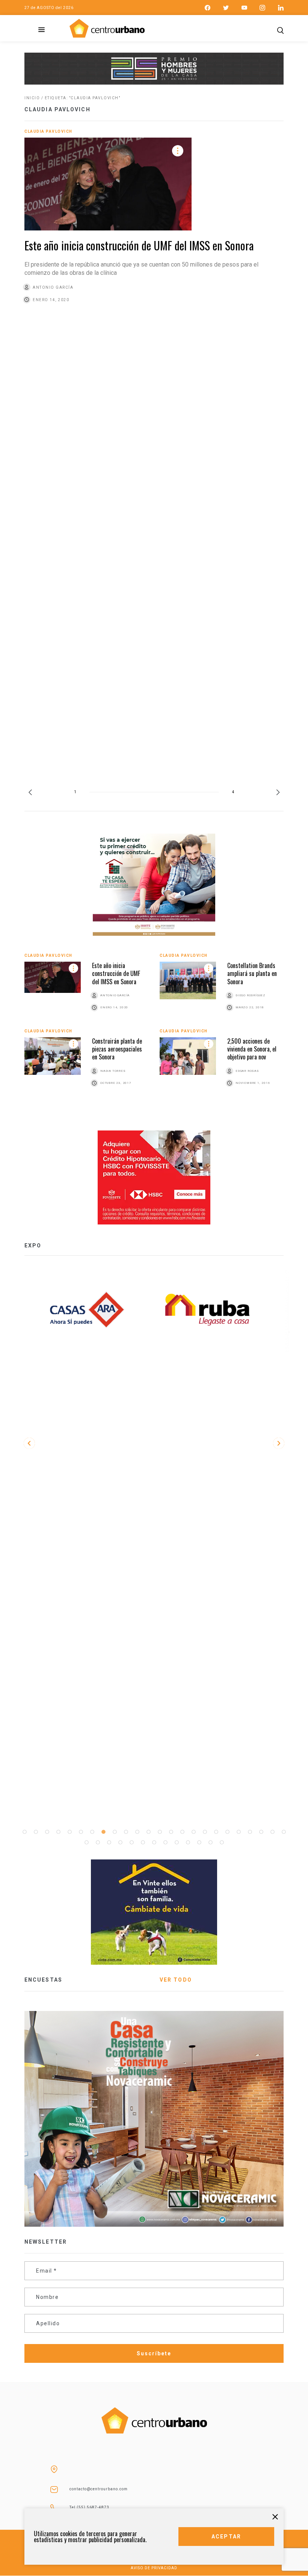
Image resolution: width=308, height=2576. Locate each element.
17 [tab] (205, 1832)
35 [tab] (199, 1843)
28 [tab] (120, 1843)
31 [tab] (154, 1843)
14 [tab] (171, 1832)
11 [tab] (137, 1832)
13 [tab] (160, 1832)
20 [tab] (239, 1832)
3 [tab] (47, 1832)
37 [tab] (222, 1843)
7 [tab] (92, 1832)
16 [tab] (193, 1832)
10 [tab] (126, 1832)
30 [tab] (143, 1843)
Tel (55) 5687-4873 (89, 2507)
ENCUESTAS (43, 1980)
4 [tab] (58, 1832)
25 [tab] (86, 1843)
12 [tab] (148, 1832)
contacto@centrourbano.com (99, 2489)
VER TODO (176, 1980)
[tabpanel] (214, 1310)
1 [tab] (24, 1832)
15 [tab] (182, 1832)
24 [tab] (284, 1832)
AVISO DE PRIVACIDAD (154, 2568)
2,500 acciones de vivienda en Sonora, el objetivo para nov (252, 1049)
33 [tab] (177, 1843)
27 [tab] (109, 1843)
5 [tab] (69, 1832)
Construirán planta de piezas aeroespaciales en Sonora (117, 1049)
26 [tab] (98, 1843)
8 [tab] (103, 1832)
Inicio (32, 98)
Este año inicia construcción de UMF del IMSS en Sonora (139, 245)
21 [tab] (250, 1832)
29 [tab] (131, 1843)
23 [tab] (272, 1832)
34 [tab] (188, 1843)
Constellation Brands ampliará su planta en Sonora (252, 974)
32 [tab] (165, 1843)
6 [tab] (81, 1832)
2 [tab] (36, 1832)
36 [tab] (210, 1843)
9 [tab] (115, 1832)
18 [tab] (216, 1832)
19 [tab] (227, 1832)
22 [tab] (261, 1832)
